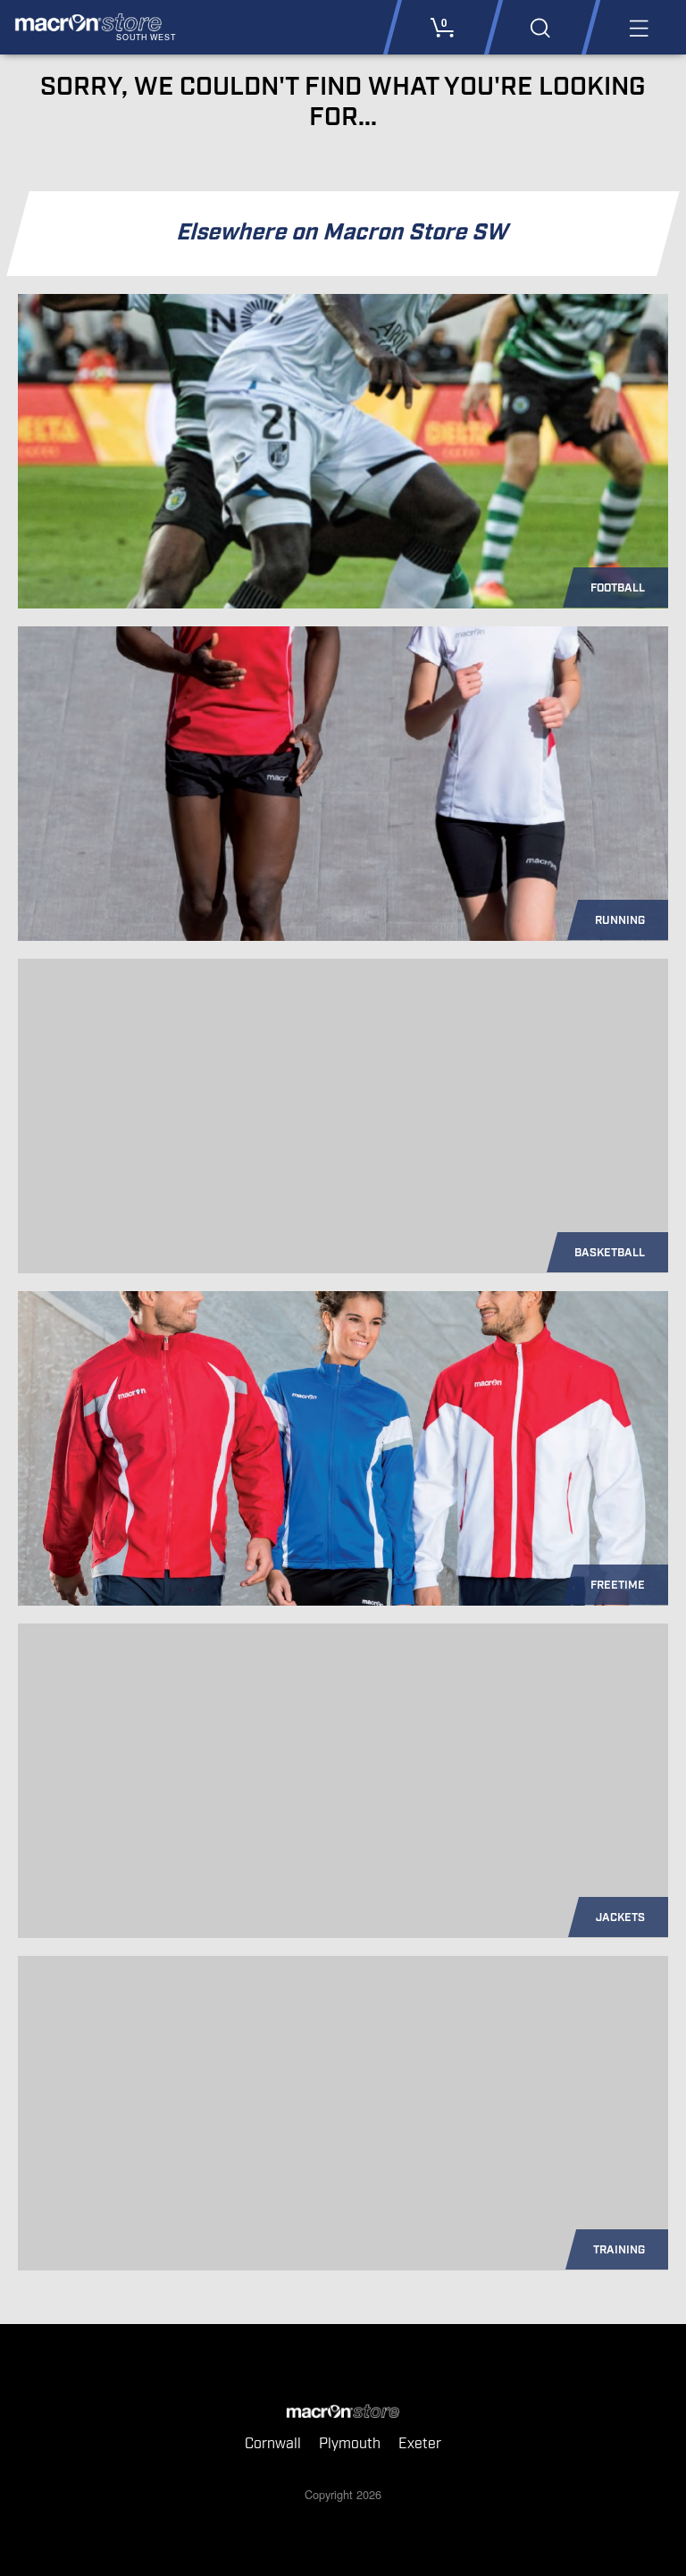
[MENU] (637, 27)
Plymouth (350, 2444)
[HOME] (343, 2412)
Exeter (420, 2444)
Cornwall (273, 2444)
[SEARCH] (540, 27)
